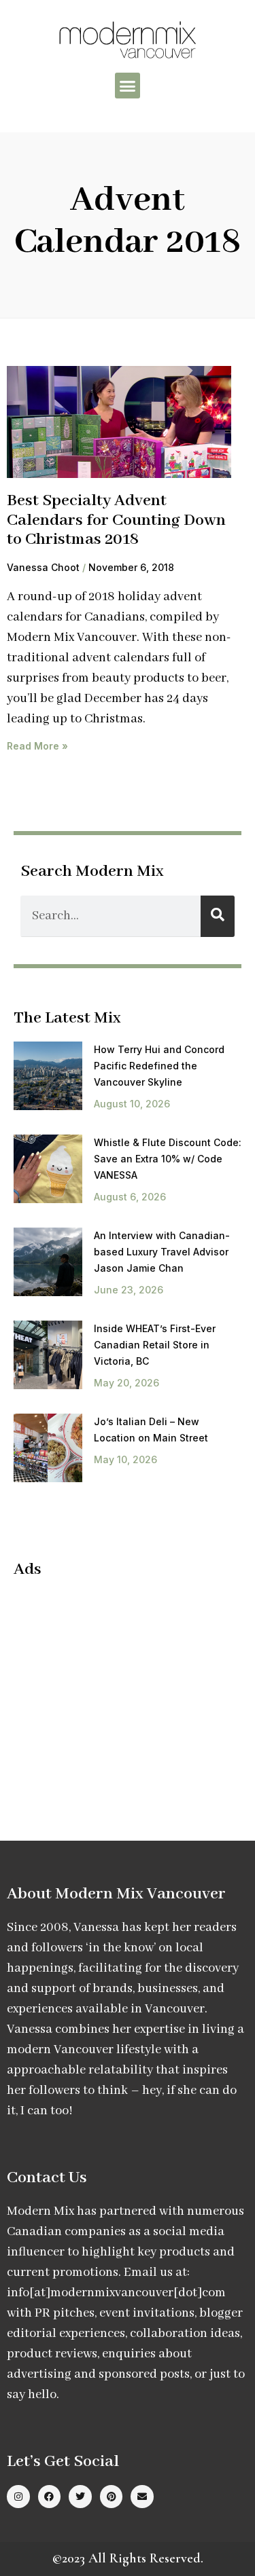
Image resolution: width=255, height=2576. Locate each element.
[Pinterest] (112, 2497)
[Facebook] (50, 2497)
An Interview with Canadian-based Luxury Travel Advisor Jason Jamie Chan (162, 1252)
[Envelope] (142, 2497)
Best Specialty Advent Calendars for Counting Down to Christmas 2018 (116, 520)
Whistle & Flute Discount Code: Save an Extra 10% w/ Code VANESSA (168, 1159)
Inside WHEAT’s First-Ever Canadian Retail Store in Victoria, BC (155, 1345)
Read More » (37, 746)
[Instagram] (18, 2497)
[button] (128, 86)
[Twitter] (80, 2497)
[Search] (218, 916)
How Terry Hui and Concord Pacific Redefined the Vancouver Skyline (159, 1066)
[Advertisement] (128, 1688)
